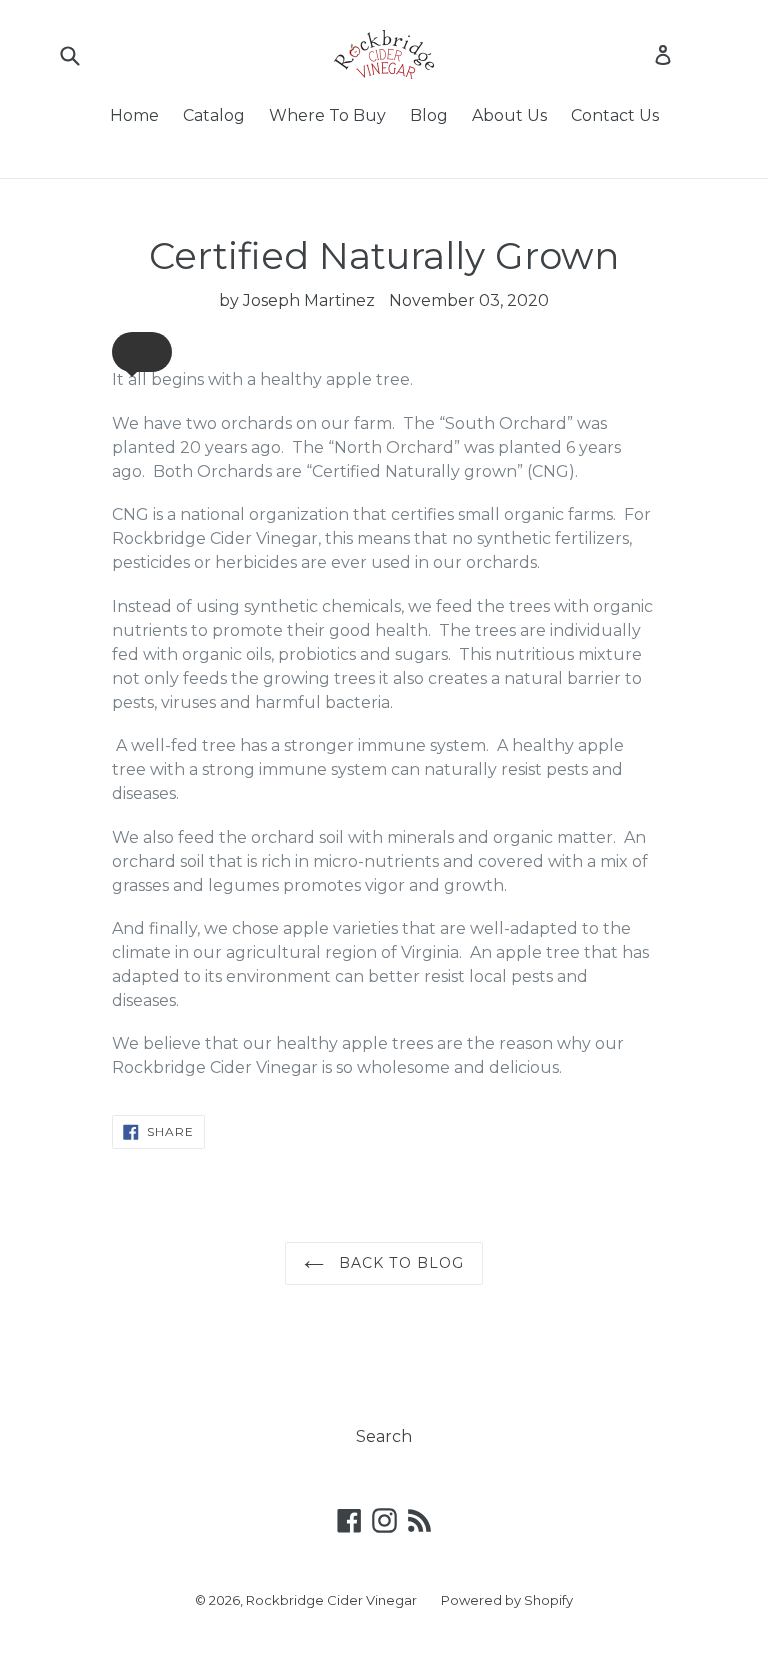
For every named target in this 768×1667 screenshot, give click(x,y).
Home (134, 115)
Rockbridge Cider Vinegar (331, 1600)
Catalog (214, 115)
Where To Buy (327, 115)
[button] (142, 352)
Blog (429, 115)
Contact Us (615, 115)
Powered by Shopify (507, 1600)
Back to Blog (399, 1263)
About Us (509, 115)
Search (384, 1436)
